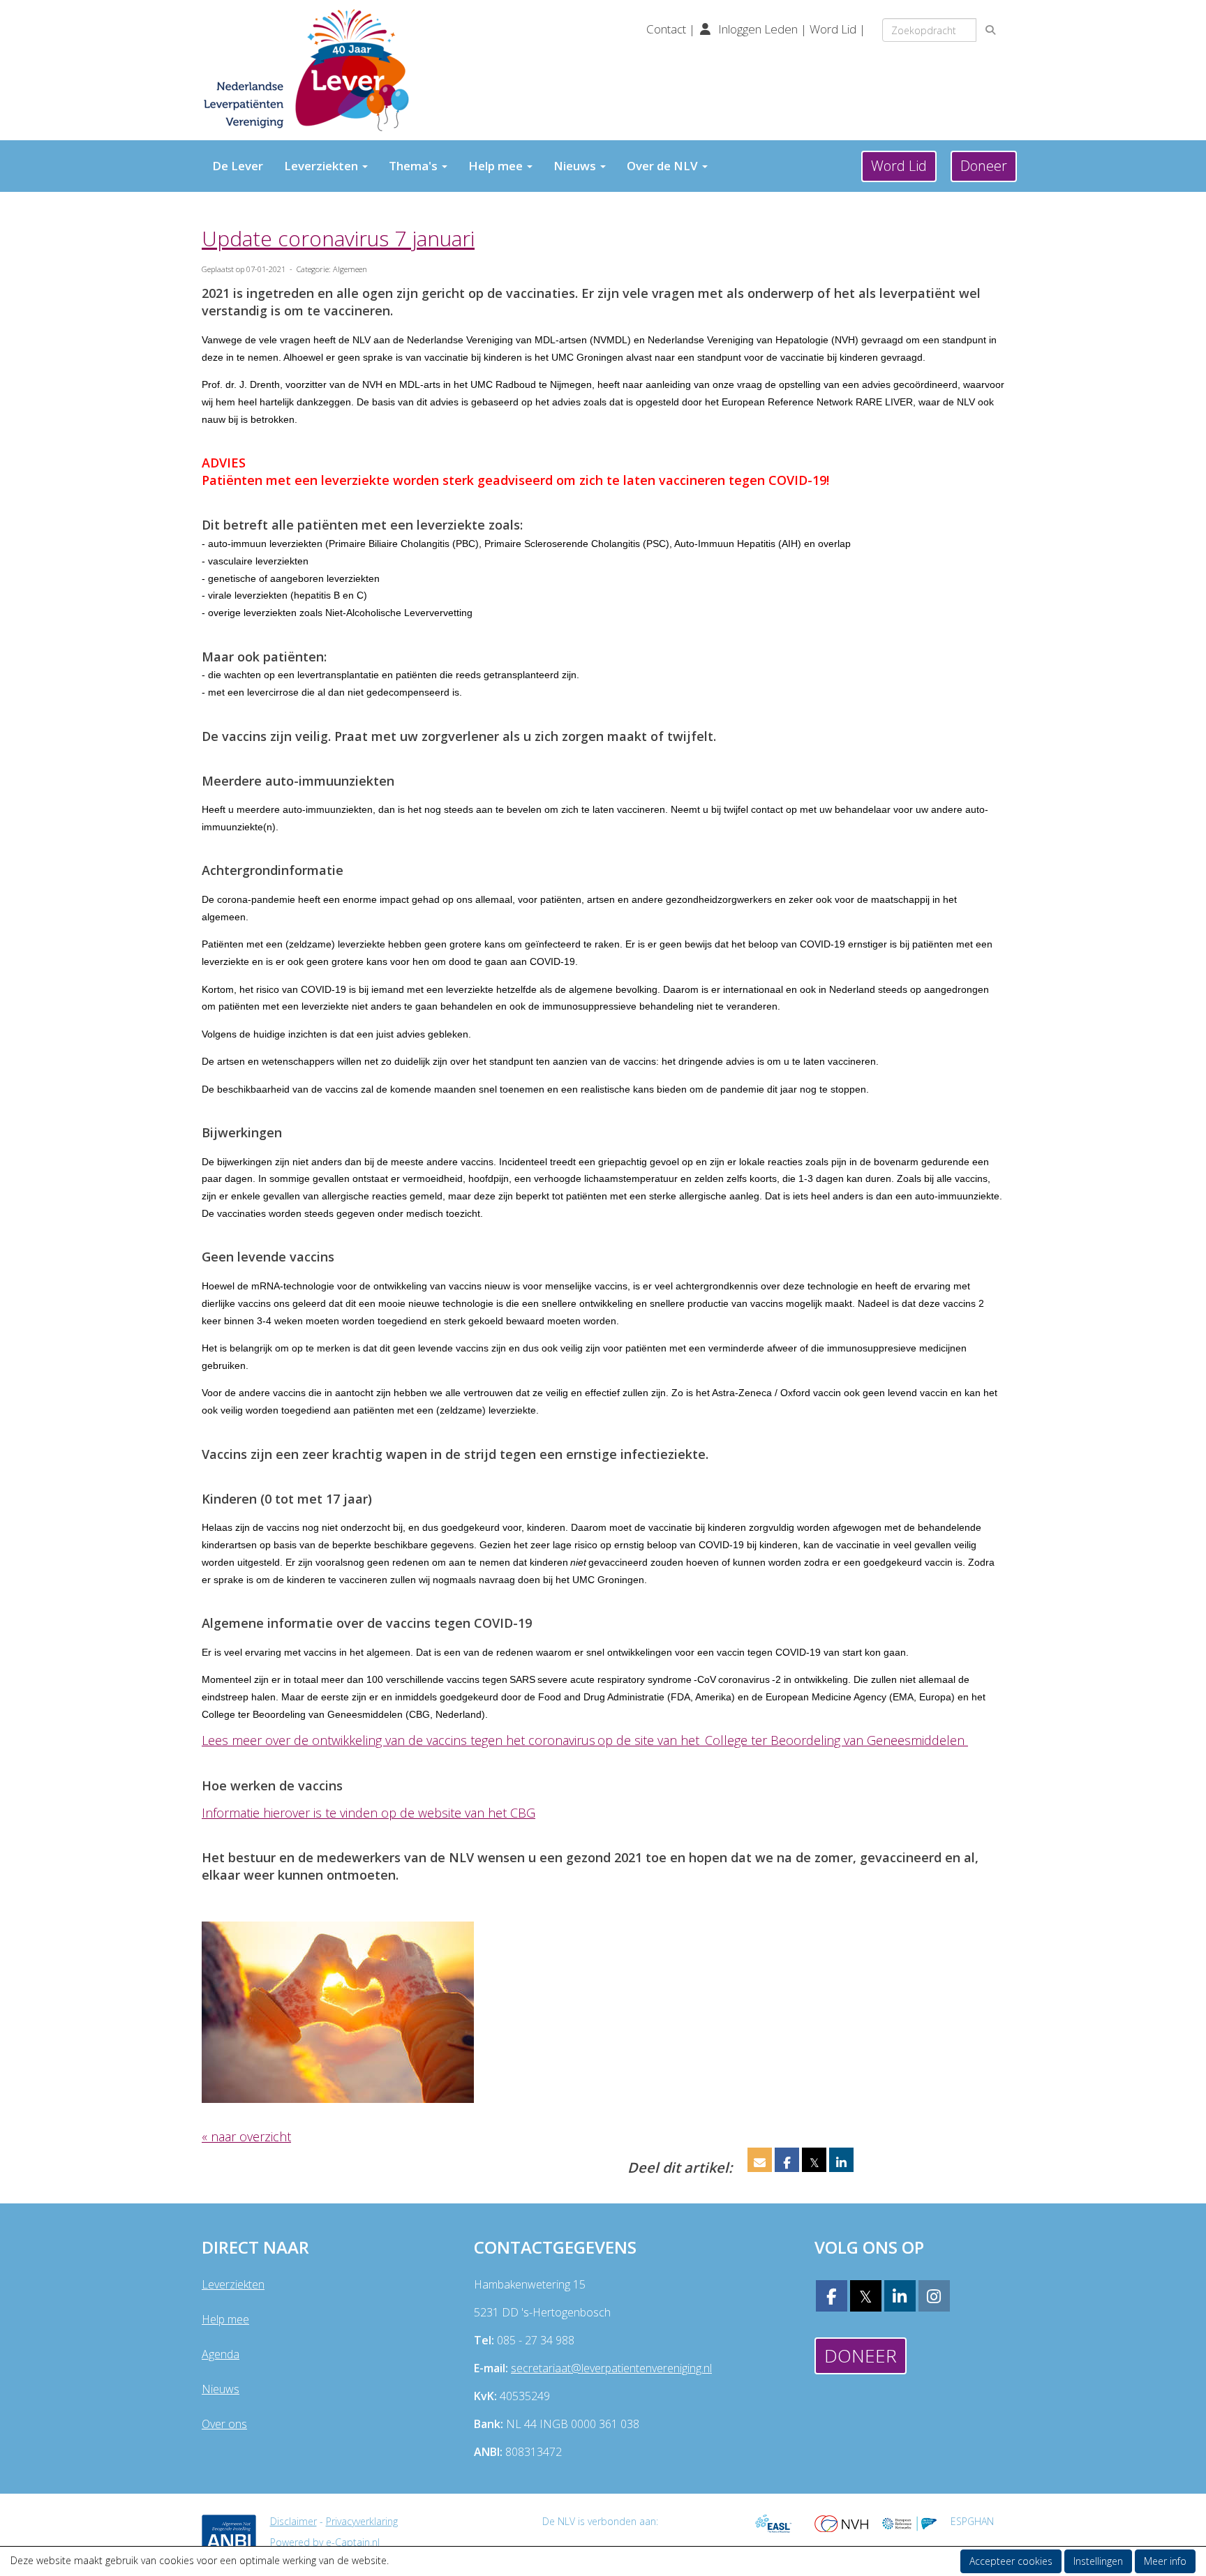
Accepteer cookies (1011, 2561)
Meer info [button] (1165, 2561)
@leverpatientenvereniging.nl (611, 2368)
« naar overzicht (246, 2136)
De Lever (238, 166)
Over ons (224, 2424)
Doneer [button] (984, 166)
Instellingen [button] (1098, 2561)
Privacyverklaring (362, 2521)
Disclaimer (293, 2521)
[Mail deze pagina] (760, 2162)
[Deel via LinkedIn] (841, 2162)
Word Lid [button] (899, 166)
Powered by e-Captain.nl (325, 2542)
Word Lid (833, 29)
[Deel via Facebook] (787, 2162)
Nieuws (221, 2389)
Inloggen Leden (758, 29)
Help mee (225, 2319)
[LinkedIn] (900, 2298)
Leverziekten (233, 2284)
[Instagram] (934, 2298)
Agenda (221, 2354)
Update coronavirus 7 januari (338, 238)
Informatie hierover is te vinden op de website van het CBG (368, 1813)
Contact (668, 29)
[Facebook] (832, 2298)
